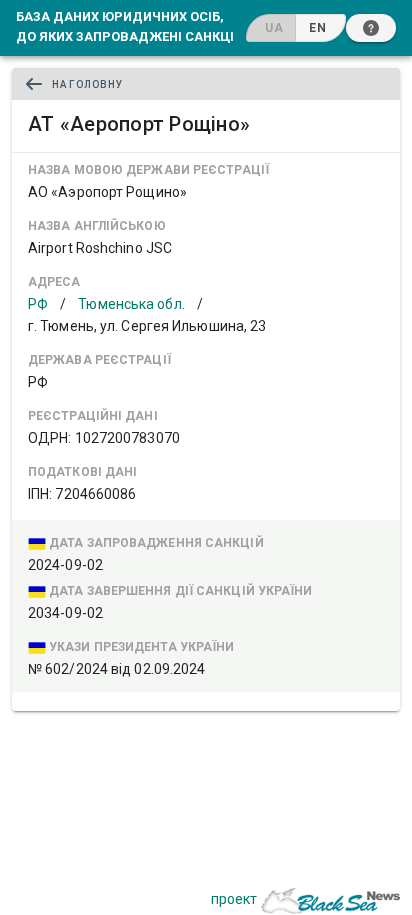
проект (234, 899)
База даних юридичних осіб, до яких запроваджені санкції (127, 26)
